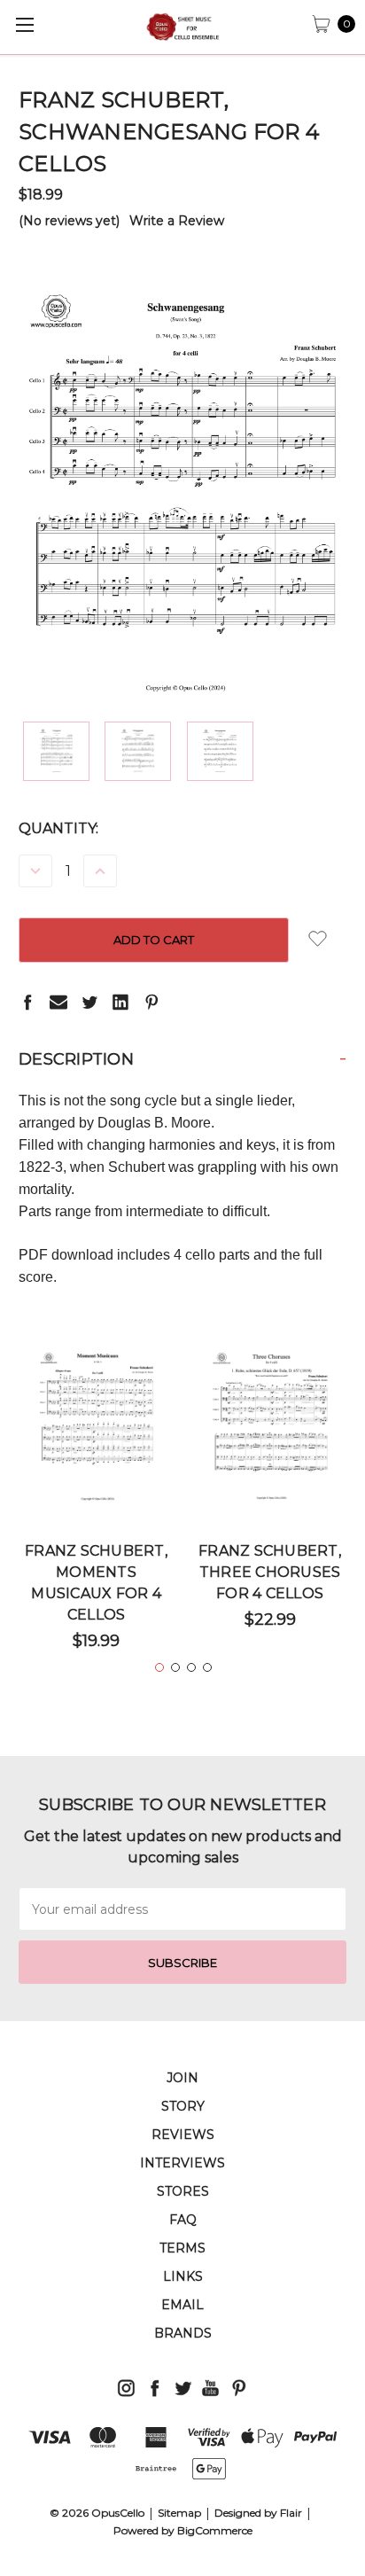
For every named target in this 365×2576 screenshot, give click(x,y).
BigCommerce (215, 2530)
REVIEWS (183, 2135)
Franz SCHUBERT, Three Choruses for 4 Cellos (270, 1572)
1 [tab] (159, 1667)
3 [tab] (191, 1667)
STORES (183, 2191)
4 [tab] (207, 1667)
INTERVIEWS (182, 2163)
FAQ (183, 2220)
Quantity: (58, 828)
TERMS (182, 2248)
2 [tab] (175, 1667)
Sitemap (179, 2513)
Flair (291, 2513)
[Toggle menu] (24, 24)
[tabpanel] (97, 1506)
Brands (183, 2333)
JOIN (182, 2078)
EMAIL (182, 2305)
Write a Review (177, 221)
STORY (183, 2106)
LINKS (183, 2276)
